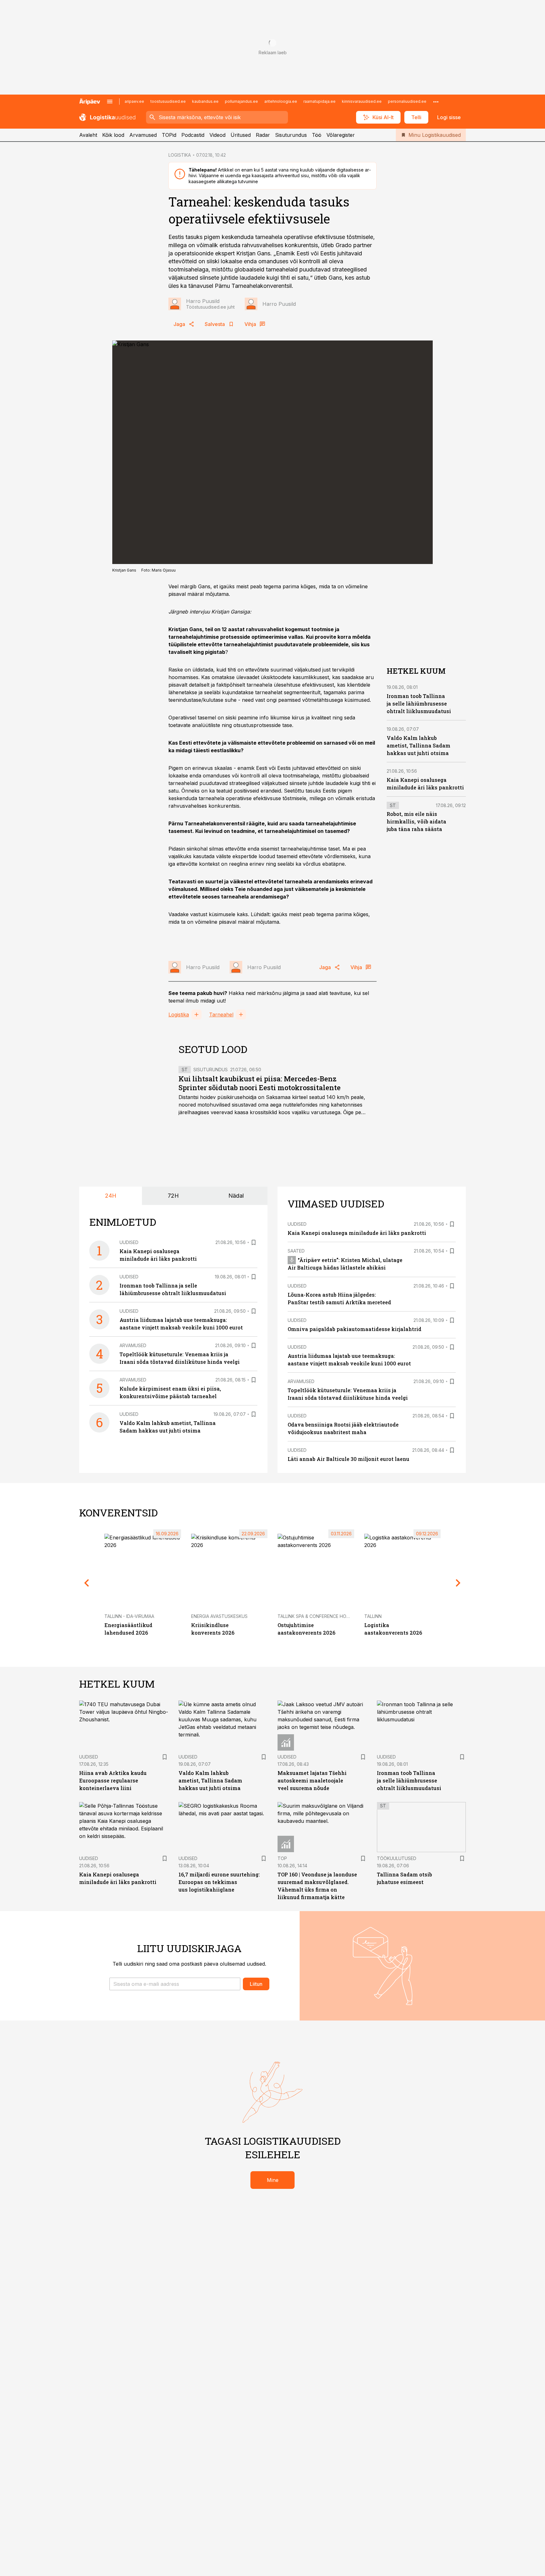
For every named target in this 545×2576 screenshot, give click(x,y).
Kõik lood (113, 135)
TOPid (169, 135)
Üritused (241, 135)
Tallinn (373, 1616)
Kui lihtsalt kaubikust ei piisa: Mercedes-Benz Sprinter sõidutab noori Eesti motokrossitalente (260, 1083)
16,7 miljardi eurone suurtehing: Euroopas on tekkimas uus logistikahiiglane (219, 1882)
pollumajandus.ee (241, 101)
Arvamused (143, 135)
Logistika (179, 1015)
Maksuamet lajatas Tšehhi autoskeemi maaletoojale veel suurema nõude (312, 1780)
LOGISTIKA (180, 155)
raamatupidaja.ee (319, 101)
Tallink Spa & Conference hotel (316, 1616)
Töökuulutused (397, 1858)
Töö (317, 135)
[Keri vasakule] (87, 1583)
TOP (282, 1858)
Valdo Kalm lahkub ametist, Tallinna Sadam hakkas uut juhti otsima (419, 745)
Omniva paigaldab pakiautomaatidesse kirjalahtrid (355, 1329)
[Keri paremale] (458, 1583)
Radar (263, 135)
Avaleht (88, 135)
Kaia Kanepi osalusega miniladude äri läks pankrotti (357, 1233)
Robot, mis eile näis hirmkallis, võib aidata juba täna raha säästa (416, 821)
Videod (217, 135)
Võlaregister (341, 135)
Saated (296, 1251)
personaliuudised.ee (407, 101)
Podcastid (193, 135)
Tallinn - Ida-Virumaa (129, 1616)
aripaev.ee (134, 101)
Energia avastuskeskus (219, 1616)
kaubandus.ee (205, 101)
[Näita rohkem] (436, 102)
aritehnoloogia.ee (281, 101)
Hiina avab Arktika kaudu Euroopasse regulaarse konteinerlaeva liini (113, 1780)
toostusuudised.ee (168, 101)
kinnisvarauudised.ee (362, 101)
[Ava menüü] (110, 102)
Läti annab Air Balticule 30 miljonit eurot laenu (349, 1459)
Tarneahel (221, 1015)
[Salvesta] (254, 1242)
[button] (175, 1984)
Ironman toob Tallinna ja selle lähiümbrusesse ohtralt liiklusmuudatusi (419, 703)
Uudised (129, 1242)
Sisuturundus (291, 135)
